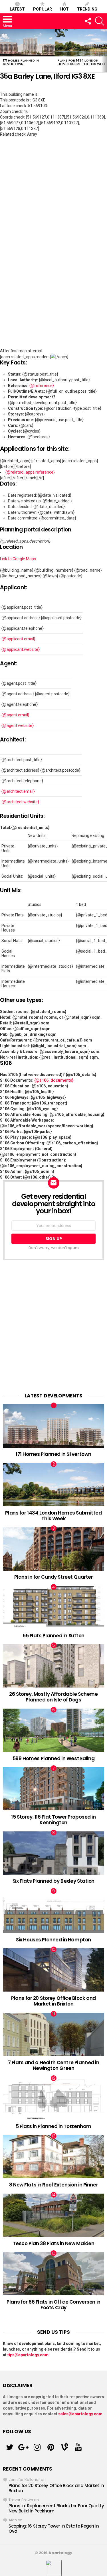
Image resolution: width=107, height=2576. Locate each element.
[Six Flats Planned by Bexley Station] (53, 1853)
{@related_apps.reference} (30, 472)
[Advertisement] (53, 1327)
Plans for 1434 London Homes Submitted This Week (82, 62)
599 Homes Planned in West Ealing (53, 1758)
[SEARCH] (100, 21)
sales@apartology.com (80, 2414)
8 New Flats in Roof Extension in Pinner (53, 2185)
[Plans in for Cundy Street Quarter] (53, 1549)
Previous (3, 51)
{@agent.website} (18, 725)
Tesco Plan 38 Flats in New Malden (54, 2243)
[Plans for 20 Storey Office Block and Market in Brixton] (53, 1970)
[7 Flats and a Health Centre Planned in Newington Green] (53, 2034)
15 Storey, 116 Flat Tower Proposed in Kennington (53, 1820)
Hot (64, 9)
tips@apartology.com (28, 2355)
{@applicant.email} (18, 639)
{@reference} (42, 386)
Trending (87, 9)
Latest (17, 9)
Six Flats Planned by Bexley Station (53, 1881)
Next (104, 51)
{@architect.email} (18, 791)
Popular (43, 9)
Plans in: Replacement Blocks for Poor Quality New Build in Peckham (56, 2508)
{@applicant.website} (21, 649)
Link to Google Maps (18, 559)
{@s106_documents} (54, 1080)
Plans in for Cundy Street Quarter (54, 1577)
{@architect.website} (20, 802)
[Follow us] (88, 21)
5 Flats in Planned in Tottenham (53, 2126)
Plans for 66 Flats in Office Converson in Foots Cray (53, 2305)
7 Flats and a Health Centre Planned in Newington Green (54, 2065)
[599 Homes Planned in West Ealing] (53, 1730)
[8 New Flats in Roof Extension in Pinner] (53, 2157)
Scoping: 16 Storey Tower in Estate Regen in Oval (54, 2529)
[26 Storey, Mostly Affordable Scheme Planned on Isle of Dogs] (53, 1666)
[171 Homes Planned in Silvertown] (27, 43)
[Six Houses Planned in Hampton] (53, 1911)
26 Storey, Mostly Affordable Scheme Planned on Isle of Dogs (53, 1697)
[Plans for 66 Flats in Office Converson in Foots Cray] (53, 2274)
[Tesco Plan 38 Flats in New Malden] (53, 2215)
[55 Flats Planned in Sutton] (53, 1607)
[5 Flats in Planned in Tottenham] (53, 2099)
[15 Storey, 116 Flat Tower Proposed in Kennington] (53, 1789)
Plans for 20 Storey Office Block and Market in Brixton (53, 2001)
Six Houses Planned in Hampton (53, 1940)
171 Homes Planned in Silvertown (21, 62)
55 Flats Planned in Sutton (53, 1636)
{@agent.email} (15, 715)
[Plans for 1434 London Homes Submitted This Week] (53, 1485)
